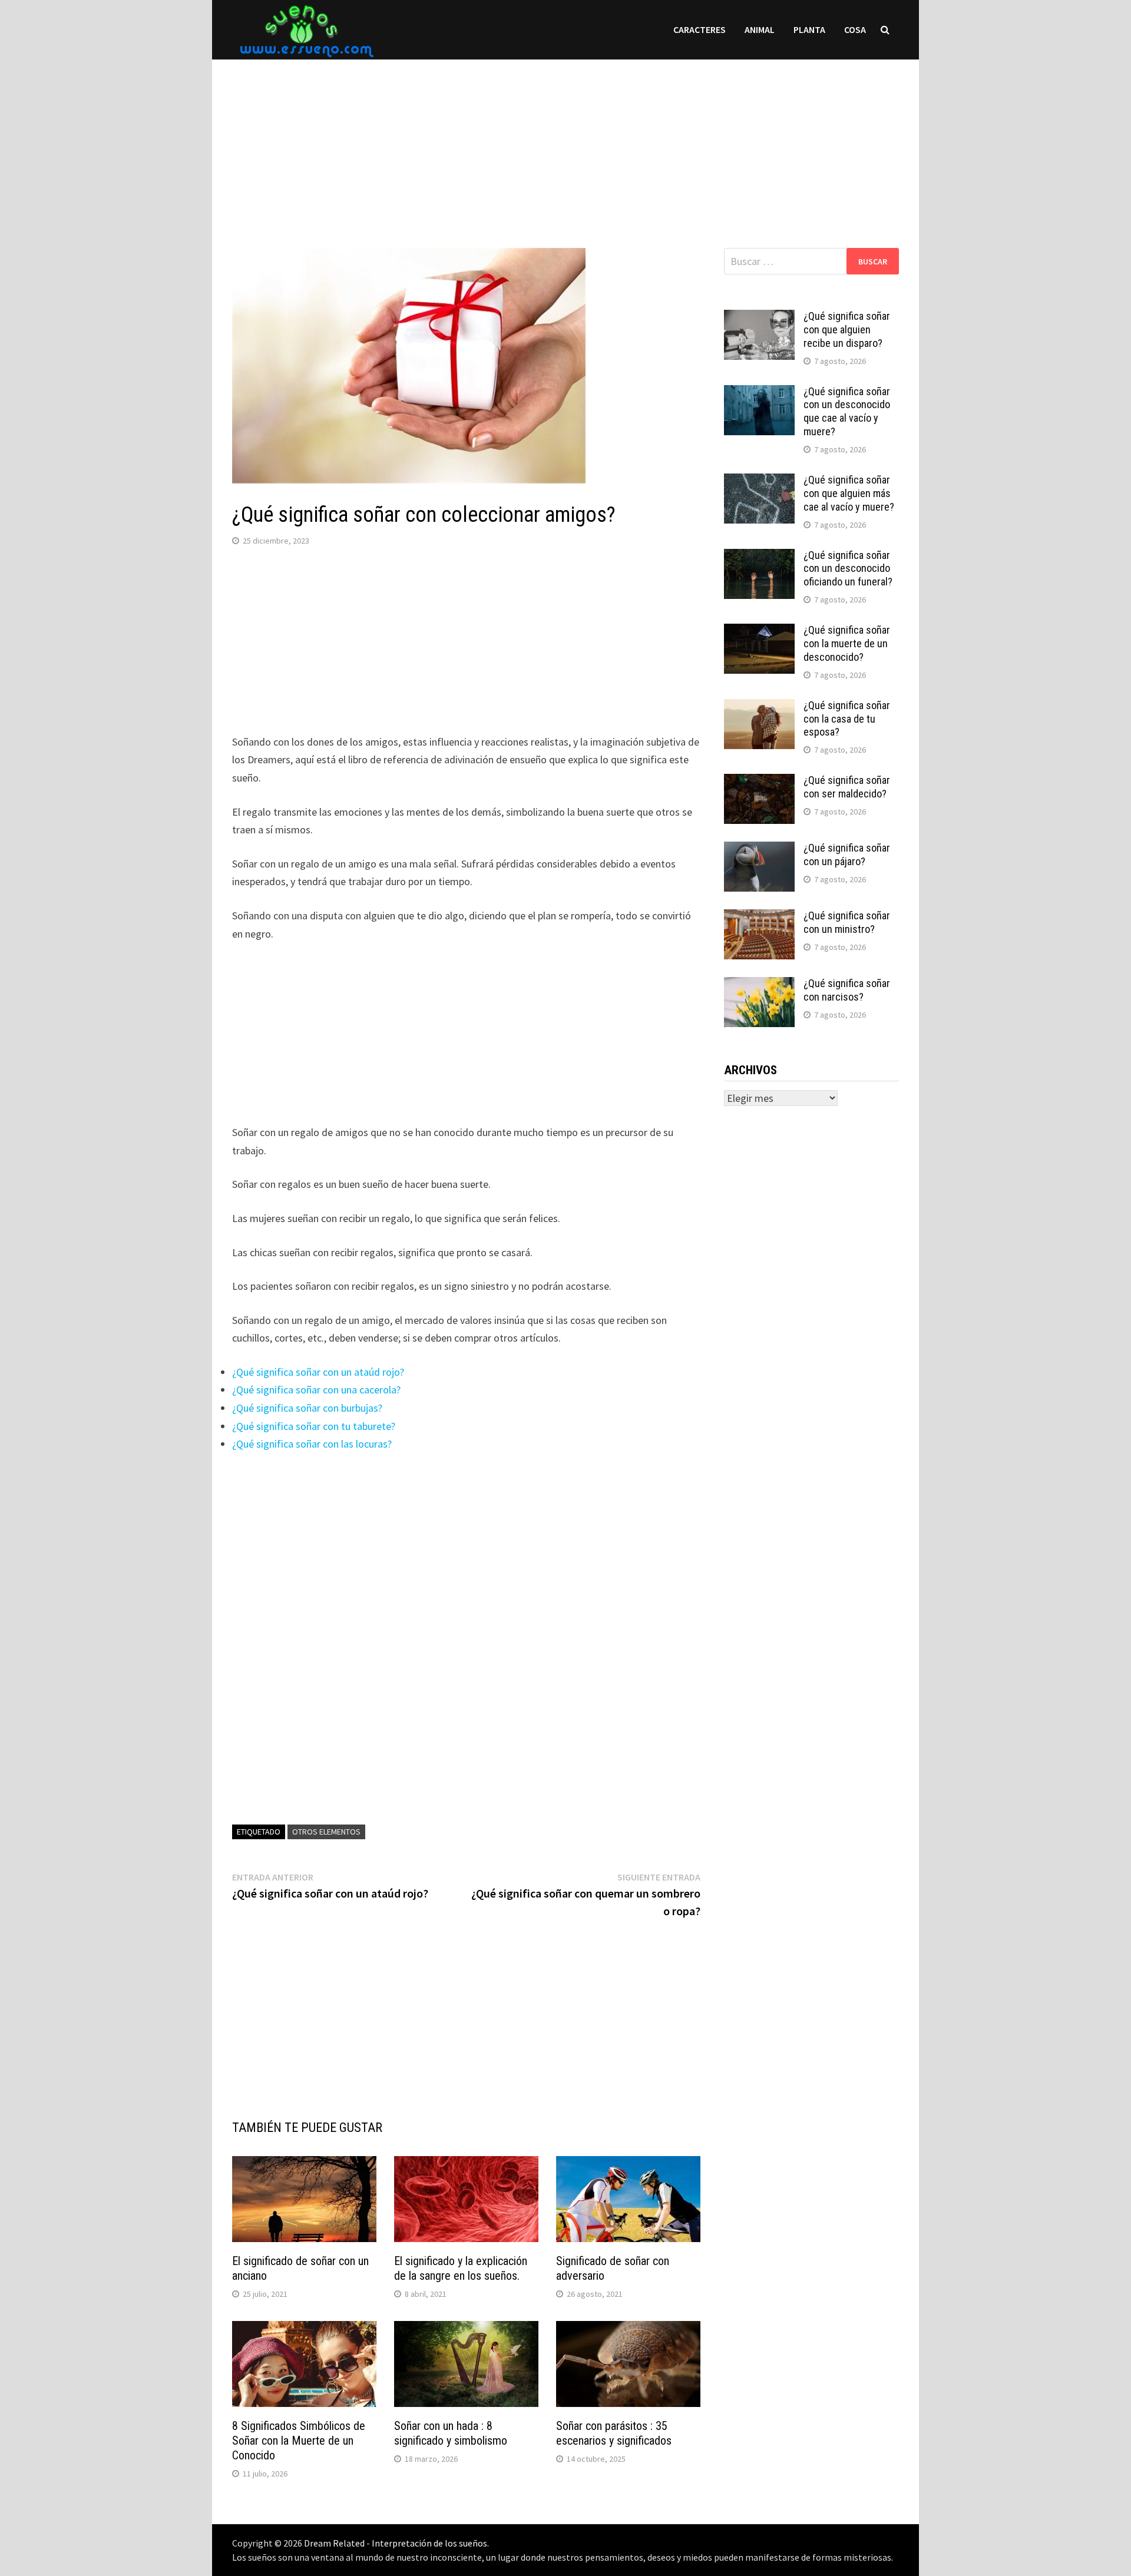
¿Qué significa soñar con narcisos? (847, 990)
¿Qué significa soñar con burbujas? (307, 1408)
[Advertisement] (565, 142)
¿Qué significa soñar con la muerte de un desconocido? (847, 643)
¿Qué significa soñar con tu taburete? (314, 1426)
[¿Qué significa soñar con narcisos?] (759, 985)
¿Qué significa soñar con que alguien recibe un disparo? (847, 330)
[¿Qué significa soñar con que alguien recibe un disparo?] (759, 318)
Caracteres (700, 29)
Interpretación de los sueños (429, 2543)
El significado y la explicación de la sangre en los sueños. (461, 2268)
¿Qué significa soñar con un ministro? (847, 922)
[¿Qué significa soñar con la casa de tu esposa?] (759, 707)
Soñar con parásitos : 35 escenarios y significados (614, 2433)
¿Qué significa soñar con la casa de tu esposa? (847, 719)
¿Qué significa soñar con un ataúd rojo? (318, 1372)
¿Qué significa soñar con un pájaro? (847, 855)
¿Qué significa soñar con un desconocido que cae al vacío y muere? (847, 412)
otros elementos (326, 1832)
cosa (855, 29)
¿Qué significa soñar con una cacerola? (316, 1390)
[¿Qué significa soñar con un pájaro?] (759, 850)
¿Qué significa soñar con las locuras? (312, 1444)
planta (809, 29)
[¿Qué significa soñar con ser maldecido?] (759, 782)
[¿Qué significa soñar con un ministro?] (759, 917)
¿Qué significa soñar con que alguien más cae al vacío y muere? (849, 493)
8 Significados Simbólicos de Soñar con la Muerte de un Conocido (299, 2441)
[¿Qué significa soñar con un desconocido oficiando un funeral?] (759, 557)
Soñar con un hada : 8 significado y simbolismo (451, 2433)
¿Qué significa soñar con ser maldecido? (847, 787)
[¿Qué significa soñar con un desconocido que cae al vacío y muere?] (759, 393)
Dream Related (334, 2543)
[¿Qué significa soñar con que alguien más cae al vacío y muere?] (759, 481)
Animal (760, 29)
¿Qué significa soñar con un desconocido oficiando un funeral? (848, 569)
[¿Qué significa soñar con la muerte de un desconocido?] (759, 632)
